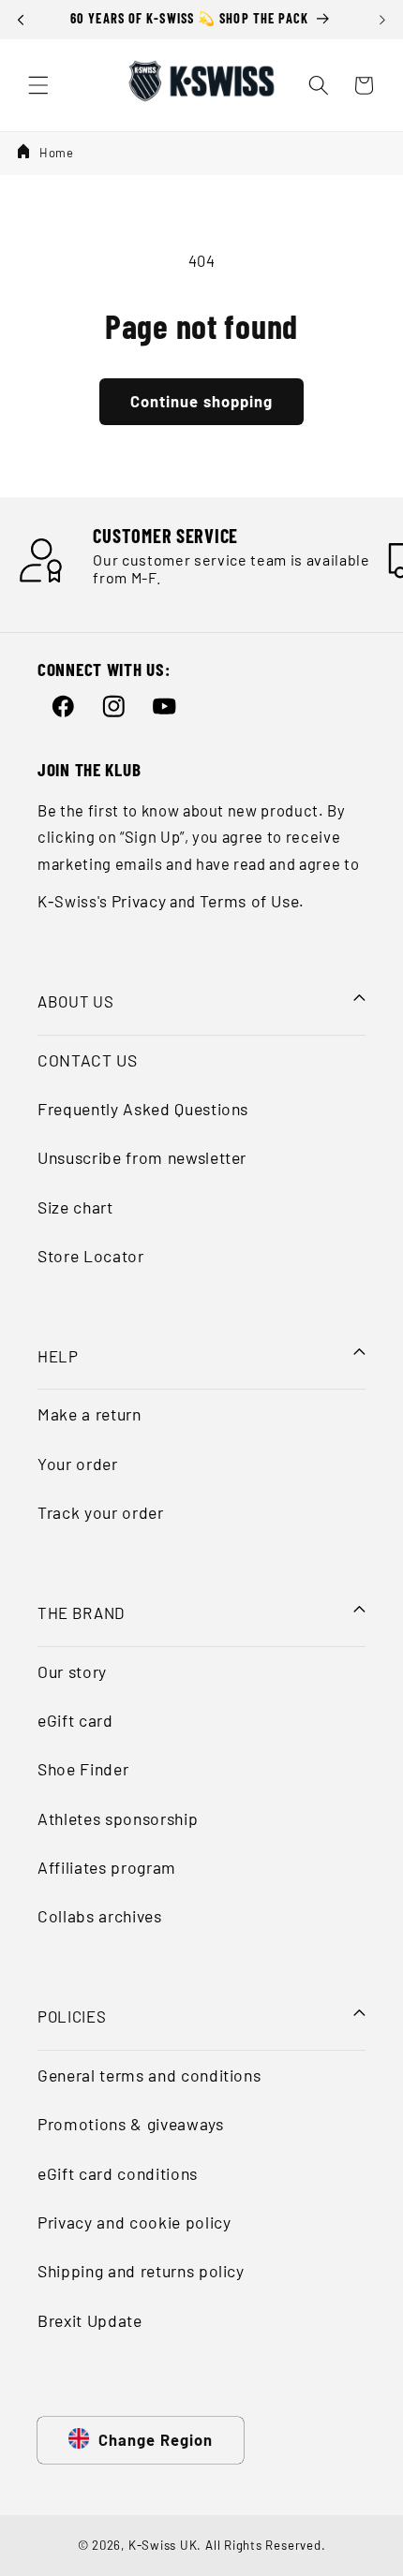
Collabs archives (100, 1916)
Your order (78, 1464)
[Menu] (38, 85)
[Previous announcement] (21, 20)
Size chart (75, 1207)
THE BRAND (81, 1612)
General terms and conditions (149, 2075)
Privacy (139, 901)
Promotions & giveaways (131, 2124)
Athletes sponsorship (118, 1818)
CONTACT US (88, 1060)
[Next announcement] (382, 20)
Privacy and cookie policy (134, 2222)
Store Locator (91, 1256)
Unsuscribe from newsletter (142, 1157)
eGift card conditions (118, 2173)
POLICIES (72, 2016)
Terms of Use (250, 901)
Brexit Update (90, 2320)
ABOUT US (75, 1001)
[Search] (319, 85)
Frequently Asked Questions (143, 1109)
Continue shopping (202, 401)
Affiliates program (107, 1867)
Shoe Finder (83, 1769)
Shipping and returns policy (141, 2271)
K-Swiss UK (163, 2545)
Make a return (90, 1414)
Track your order (101, 1512)
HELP (58, 1356)
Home (57, 153)
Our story (72, 1671)
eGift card (75, 1720)
